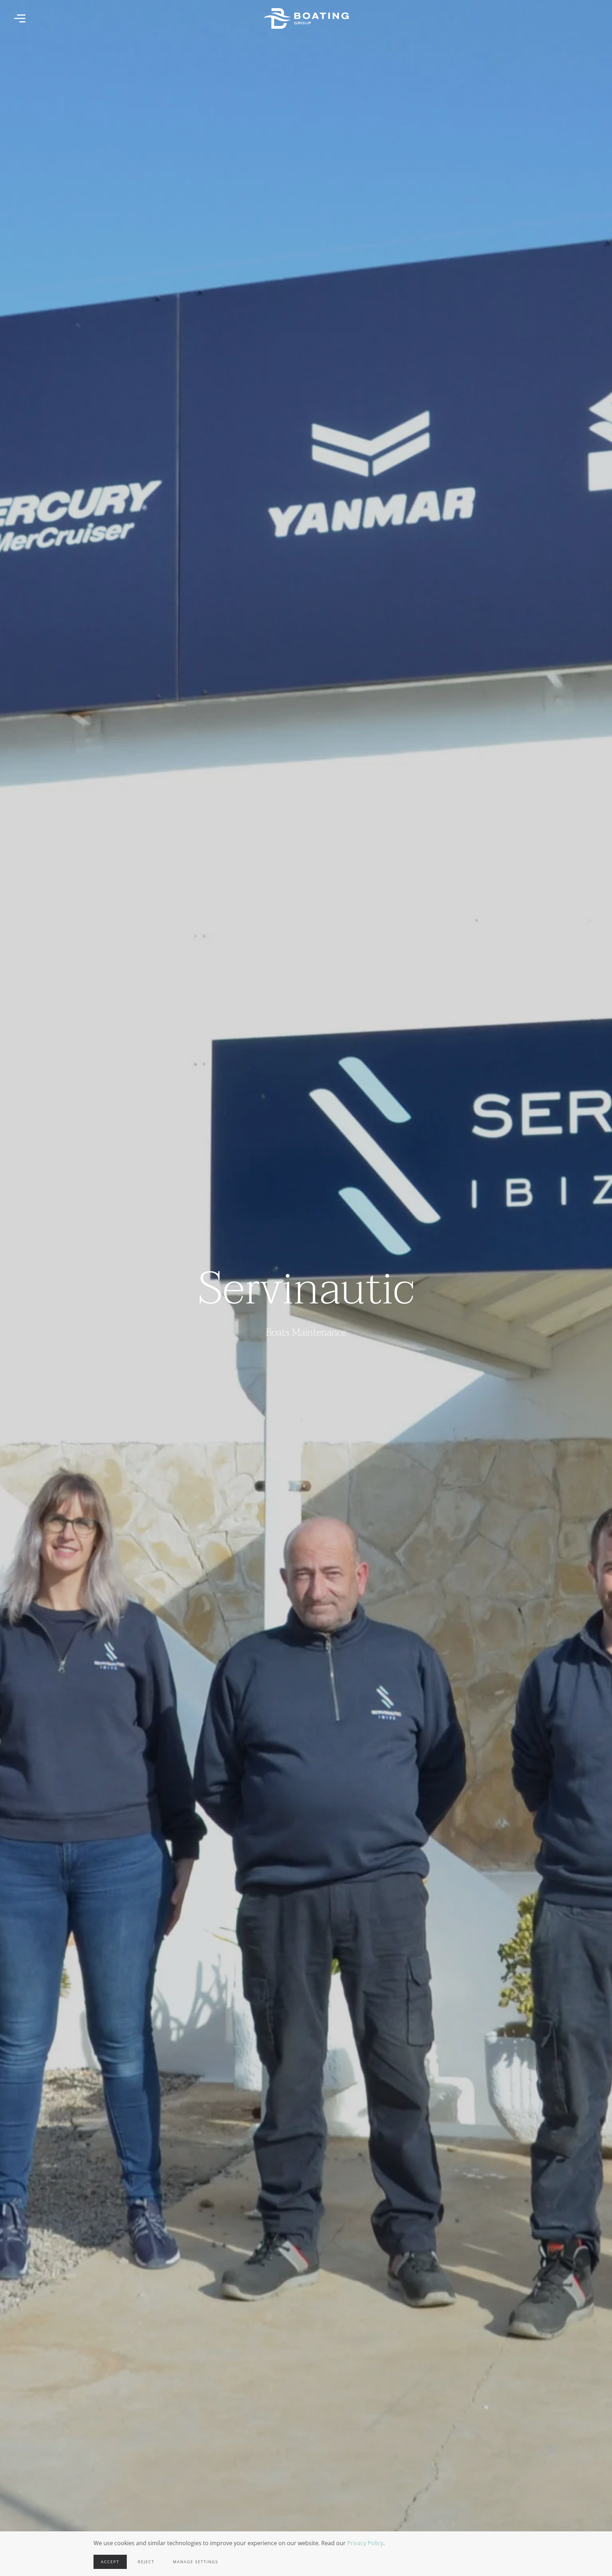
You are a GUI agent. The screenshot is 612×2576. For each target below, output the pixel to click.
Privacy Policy (365, 2543)
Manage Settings (195, 2562)
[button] (20, 18)
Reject (146, 2562)
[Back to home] (306, 18)
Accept (110, 2562)
